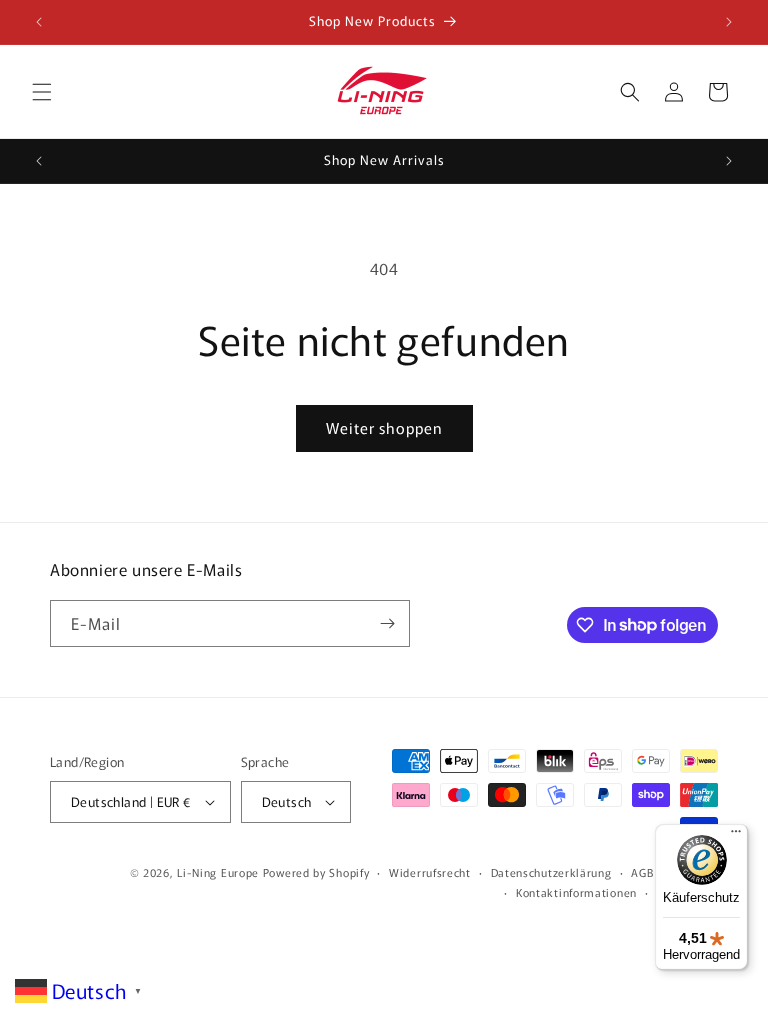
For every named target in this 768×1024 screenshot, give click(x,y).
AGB (642, 872)
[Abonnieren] (387, 623)
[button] (42, 92)
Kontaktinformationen (576, 892)
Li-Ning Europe (218, 872)
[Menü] (736, 836)
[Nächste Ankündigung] (729, 22)
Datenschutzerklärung (551, 872)
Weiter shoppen (384, 427)
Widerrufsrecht (430, 872)
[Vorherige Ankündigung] (39, 22)
